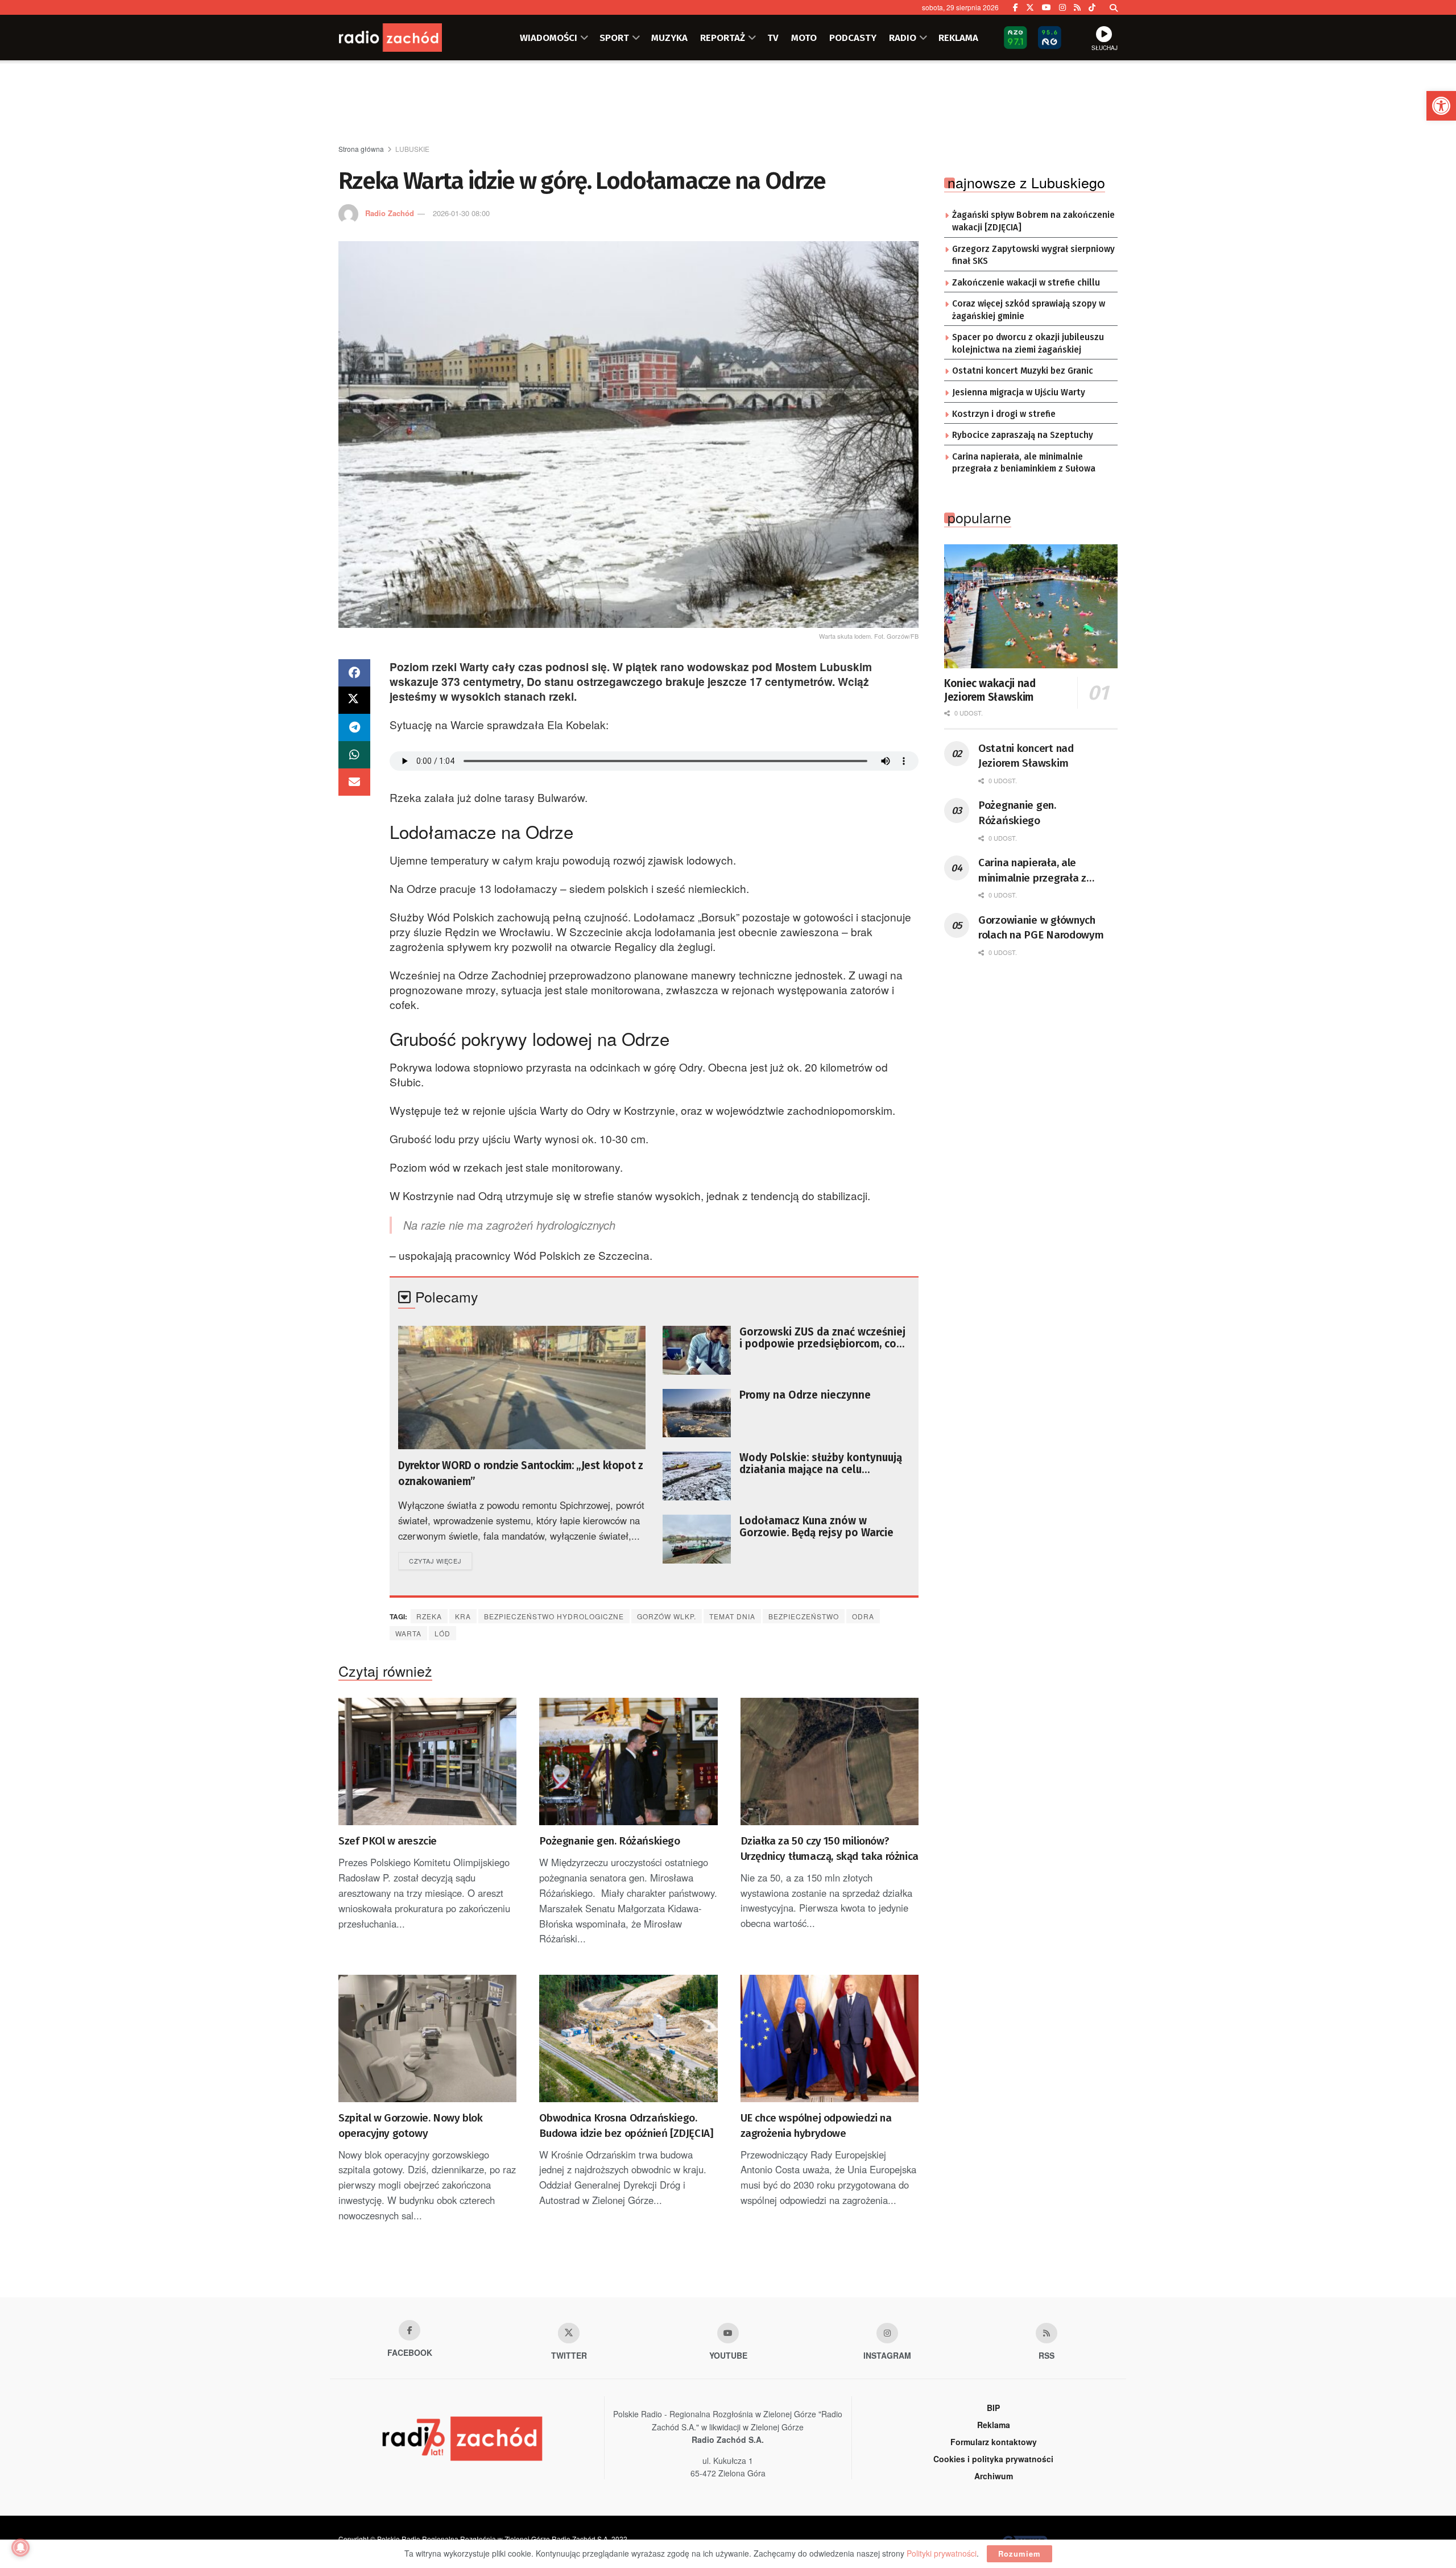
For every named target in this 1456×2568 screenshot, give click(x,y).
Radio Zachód (390, 213)
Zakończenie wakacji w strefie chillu (1026, 283)
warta (408, 1633)
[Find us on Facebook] (1016, 7)
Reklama (994, 2425)
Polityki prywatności (942, 2553)
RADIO (903, 38)
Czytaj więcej (440, 1560)
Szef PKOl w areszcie (388, 1841)
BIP (993, 2408)
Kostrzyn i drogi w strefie (1004, 414)
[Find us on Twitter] (1030, 7)
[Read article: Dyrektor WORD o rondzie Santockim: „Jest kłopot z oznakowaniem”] (522, 1388)
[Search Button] (1114, 7)
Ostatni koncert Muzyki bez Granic (1023, 371)
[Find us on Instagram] (1062, 7)
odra (863, 1616)
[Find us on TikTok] (1092, 7)
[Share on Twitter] (354, 700)
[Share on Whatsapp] (354, 755)
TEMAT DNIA (732, 1616)
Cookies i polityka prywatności (993, 2459)
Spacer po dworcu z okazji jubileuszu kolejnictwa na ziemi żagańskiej (1028, 344)
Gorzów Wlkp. (667, 1616)
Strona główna (361, 149)
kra (463, 1616)
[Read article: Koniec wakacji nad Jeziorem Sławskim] (1031, 606)
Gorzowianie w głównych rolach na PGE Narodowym (1041, 928)
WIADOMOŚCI (549, 38)
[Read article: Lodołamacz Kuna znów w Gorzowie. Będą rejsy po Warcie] (697, 1539)
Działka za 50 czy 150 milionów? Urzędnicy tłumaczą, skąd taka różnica (830, 1849)
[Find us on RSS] (1077, 7)
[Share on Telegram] (354, 727)
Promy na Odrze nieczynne (805, 1395)
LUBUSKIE (412, 149)
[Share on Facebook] (354, 673)
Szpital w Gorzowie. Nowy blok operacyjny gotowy (410, 2125)
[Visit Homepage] (407, 38)
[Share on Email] (354, 782)
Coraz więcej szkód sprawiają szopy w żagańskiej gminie (1029, 310)
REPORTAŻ (723, 38)
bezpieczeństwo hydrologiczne (554, 1616)
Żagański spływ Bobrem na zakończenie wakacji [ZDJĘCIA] (1033, 221)
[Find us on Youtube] (728, 2333)
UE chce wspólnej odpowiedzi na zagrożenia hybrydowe (816, 2125)
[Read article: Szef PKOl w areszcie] (427, 1761)
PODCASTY (853, 38)
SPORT (614, 38)
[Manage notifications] (20, 2548)
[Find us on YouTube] (1046, 7)
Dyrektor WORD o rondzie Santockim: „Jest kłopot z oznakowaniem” (520, 1473)
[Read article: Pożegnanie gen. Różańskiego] (628, 1761)
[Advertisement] (728, 103)
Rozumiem (1019, 2553)
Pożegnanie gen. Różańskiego (609, 1841)
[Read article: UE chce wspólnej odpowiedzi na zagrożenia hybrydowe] (830, 2038)
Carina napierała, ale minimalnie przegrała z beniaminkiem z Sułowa (1024, 463)
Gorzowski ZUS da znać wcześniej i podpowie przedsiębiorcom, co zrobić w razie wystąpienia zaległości (822, 1338)
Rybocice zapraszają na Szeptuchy (1023, 435)
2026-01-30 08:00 (461, 213)
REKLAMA (958, 38)
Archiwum (994, 2476)
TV (773, 38)
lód (442, 1633)
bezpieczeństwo (804, 1616)
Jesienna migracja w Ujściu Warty (1019, 392)
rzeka (429, 1616)
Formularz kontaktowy (994, 2442)
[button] (1441, 106)
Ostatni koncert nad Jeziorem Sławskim (1026, 756)
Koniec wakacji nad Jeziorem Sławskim (990, 690)
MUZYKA (669, 38)
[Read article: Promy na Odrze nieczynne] (697, 1413)
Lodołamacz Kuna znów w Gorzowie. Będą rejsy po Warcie (816, 1527)
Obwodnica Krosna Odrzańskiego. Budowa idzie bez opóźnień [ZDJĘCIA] (626, 2125)
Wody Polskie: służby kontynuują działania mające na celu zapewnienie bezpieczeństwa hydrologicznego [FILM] (821, 1463)
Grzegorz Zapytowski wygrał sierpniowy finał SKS (1033, 255)
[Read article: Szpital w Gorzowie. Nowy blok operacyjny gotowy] (427, 2038)
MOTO (804, 38)
